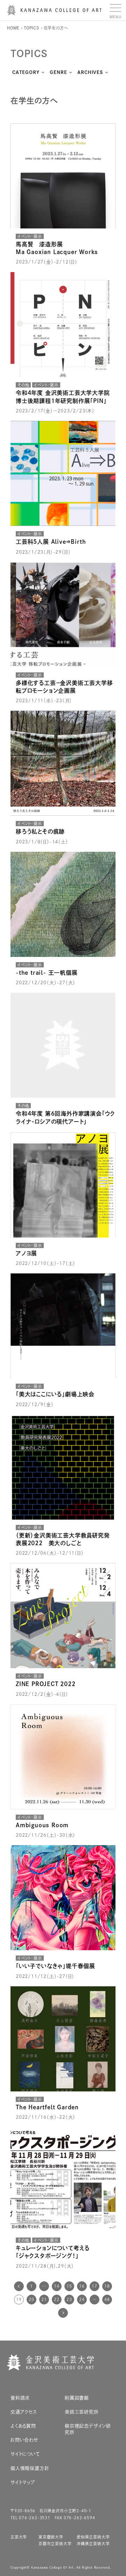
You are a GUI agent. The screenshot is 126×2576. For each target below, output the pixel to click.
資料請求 (20, 2398)
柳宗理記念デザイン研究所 (88, 2429)
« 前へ (19, 2286)
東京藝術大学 (51, 2537)
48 (107, 2299)
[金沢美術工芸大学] (54, 13)
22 (57, 2299)
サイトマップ (23, 2482)
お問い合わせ (24, 2440)
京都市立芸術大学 (55, 2544)
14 (57, 2286)
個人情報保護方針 (30, 2468)
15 (69, 2286)
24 (82, 2299)
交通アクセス (24, 2412)
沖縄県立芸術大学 (93, 2544)
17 (94, 2286)
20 (31, 2299)
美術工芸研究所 (82, 2412)
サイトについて (25, 2454)
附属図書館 (77, 2398)
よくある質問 (23, 2426)
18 (107, 2286)
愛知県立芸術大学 (93, 2537)
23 (69, 2299)
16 (82, 2286)
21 (44, 2299)
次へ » (63, 2313)
